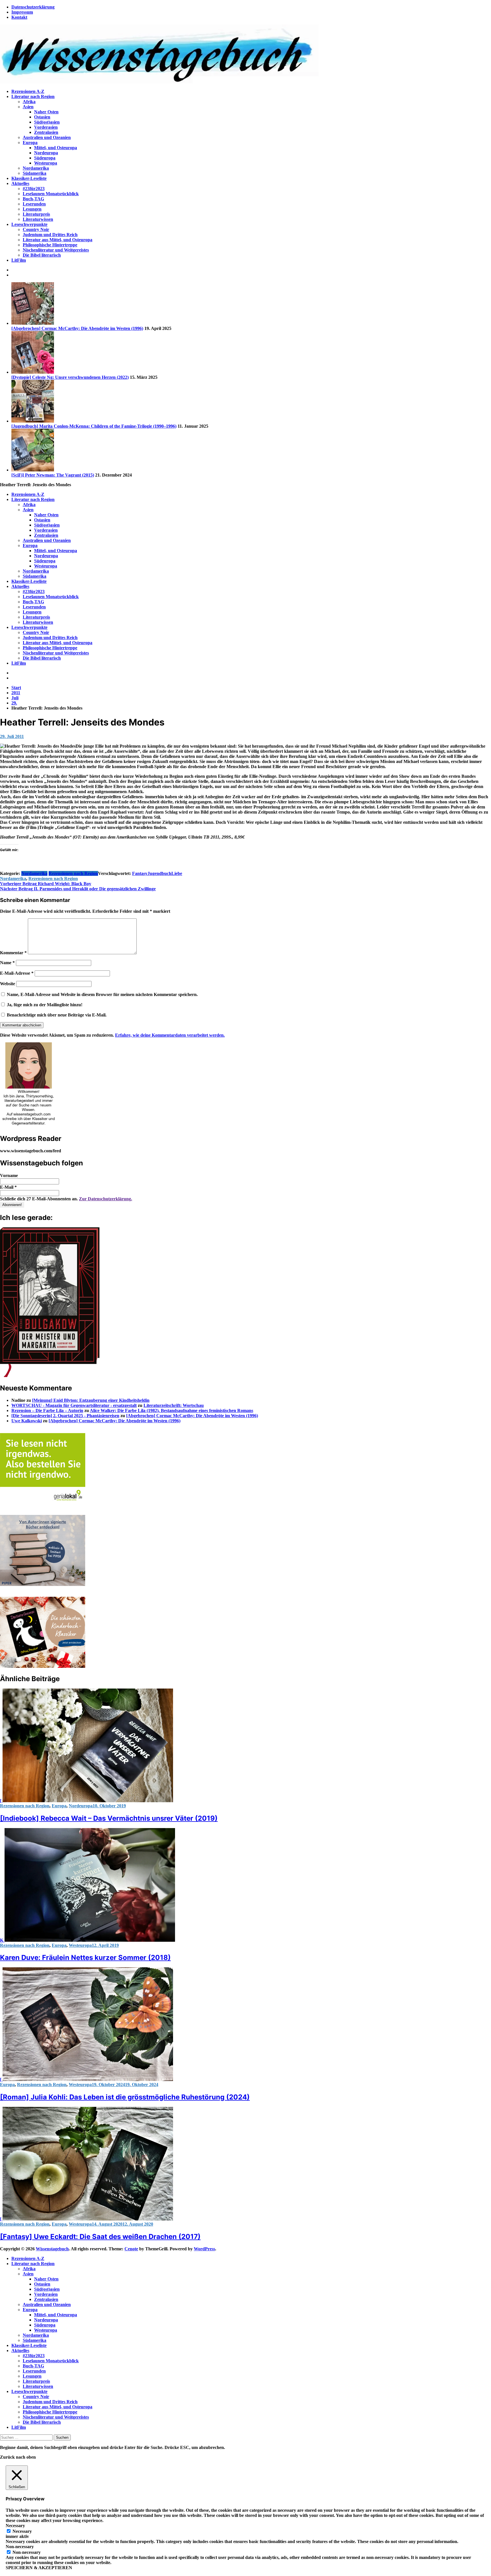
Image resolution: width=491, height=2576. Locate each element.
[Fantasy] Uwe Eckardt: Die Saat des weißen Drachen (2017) (100, 2237)
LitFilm (19, 260)
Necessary (22, 2531)
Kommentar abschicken (22, 1025)
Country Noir (36, 229)
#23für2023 (34, 189)
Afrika (29, 102)
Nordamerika (36, 168)
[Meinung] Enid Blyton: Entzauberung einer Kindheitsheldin (91, 1400)
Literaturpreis (36, 214)
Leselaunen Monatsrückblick (51, 194)
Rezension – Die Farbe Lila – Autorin (47, 1410)
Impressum (22, 12)
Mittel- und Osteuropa (56, 148)
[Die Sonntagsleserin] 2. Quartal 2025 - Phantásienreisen (65, 1416)
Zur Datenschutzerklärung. (106, 1199)
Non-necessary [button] (20, 2547)
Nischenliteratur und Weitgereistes (56, 250)
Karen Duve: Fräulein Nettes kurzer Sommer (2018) (85, 1958)
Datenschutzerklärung (33, 7)
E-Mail (8, 1187)
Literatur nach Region (33, 96)
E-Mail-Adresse (17, 973)
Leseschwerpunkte (29, 224)
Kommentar (13, 953)
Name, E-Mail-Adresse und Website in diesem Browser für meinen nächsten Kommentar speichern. (102, 994)
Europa (30, 143)
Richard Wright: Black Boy (46, 884)
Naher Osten (46, 112)
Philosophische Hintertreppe (50, 245)
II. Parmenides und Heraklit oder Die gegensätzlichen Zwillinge (78, 889)
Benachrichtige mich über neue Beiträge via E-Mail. (57, 1015)
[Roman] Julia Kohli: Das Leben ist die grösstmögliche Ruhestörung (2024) (125, 2097)
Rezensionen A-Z (28, 91)
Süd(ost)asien (47, 122)
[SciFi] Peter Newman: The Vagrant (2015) (53, 475)
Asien (28, 107)
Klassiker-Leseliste (29, 178)
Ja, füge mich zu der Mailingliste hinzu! (44, 1005)
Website (8, 984)
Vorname (9, 1175)
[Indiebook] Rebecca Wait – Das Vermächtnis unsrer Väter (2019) (109, 1818)
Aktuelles (20, 183)
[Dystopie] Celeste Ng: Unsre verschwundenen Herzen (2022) (70, 377)
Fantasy (140, 873)
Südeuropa (45, 158)
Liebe (177, 873)
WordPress (204, 2249)
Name (7, 963)
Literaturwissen (38, 219)
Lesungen (32, 209)
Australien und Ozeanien (47, 137)
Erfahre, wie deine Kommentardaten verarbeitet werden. (170, 1035)
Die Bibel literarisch (42, 255)
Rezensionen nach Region (73, 873)
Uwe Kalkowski (27, 1421)
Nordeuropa (46, 153)
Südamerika (35, 173)
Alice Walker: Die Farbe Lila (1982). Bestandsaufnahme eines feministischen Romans (171, 1410)
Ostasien (42, 117)
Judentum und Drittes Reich (50, 235)
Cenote (131, 2249)
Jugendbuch (159, 873)
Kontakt (19, 17)
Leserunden (34, 204)
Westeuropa (46, 163)
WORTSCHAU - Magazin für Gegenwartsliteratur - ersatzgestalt (74, 1405)
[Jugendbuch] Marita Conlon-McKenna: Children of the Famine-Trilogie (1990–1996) (94, 426)
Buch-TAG (33, 199)
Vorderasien (46, 127)
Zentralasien (46, 132)
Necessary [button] (15, 2526)
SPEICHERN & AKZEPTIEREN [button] (39, 2568)
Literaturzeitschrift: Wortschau (174, 1405)
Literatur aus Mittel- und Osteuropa (58, 240)
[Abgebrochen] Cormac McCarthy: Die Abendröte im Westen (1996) (77, 328)
